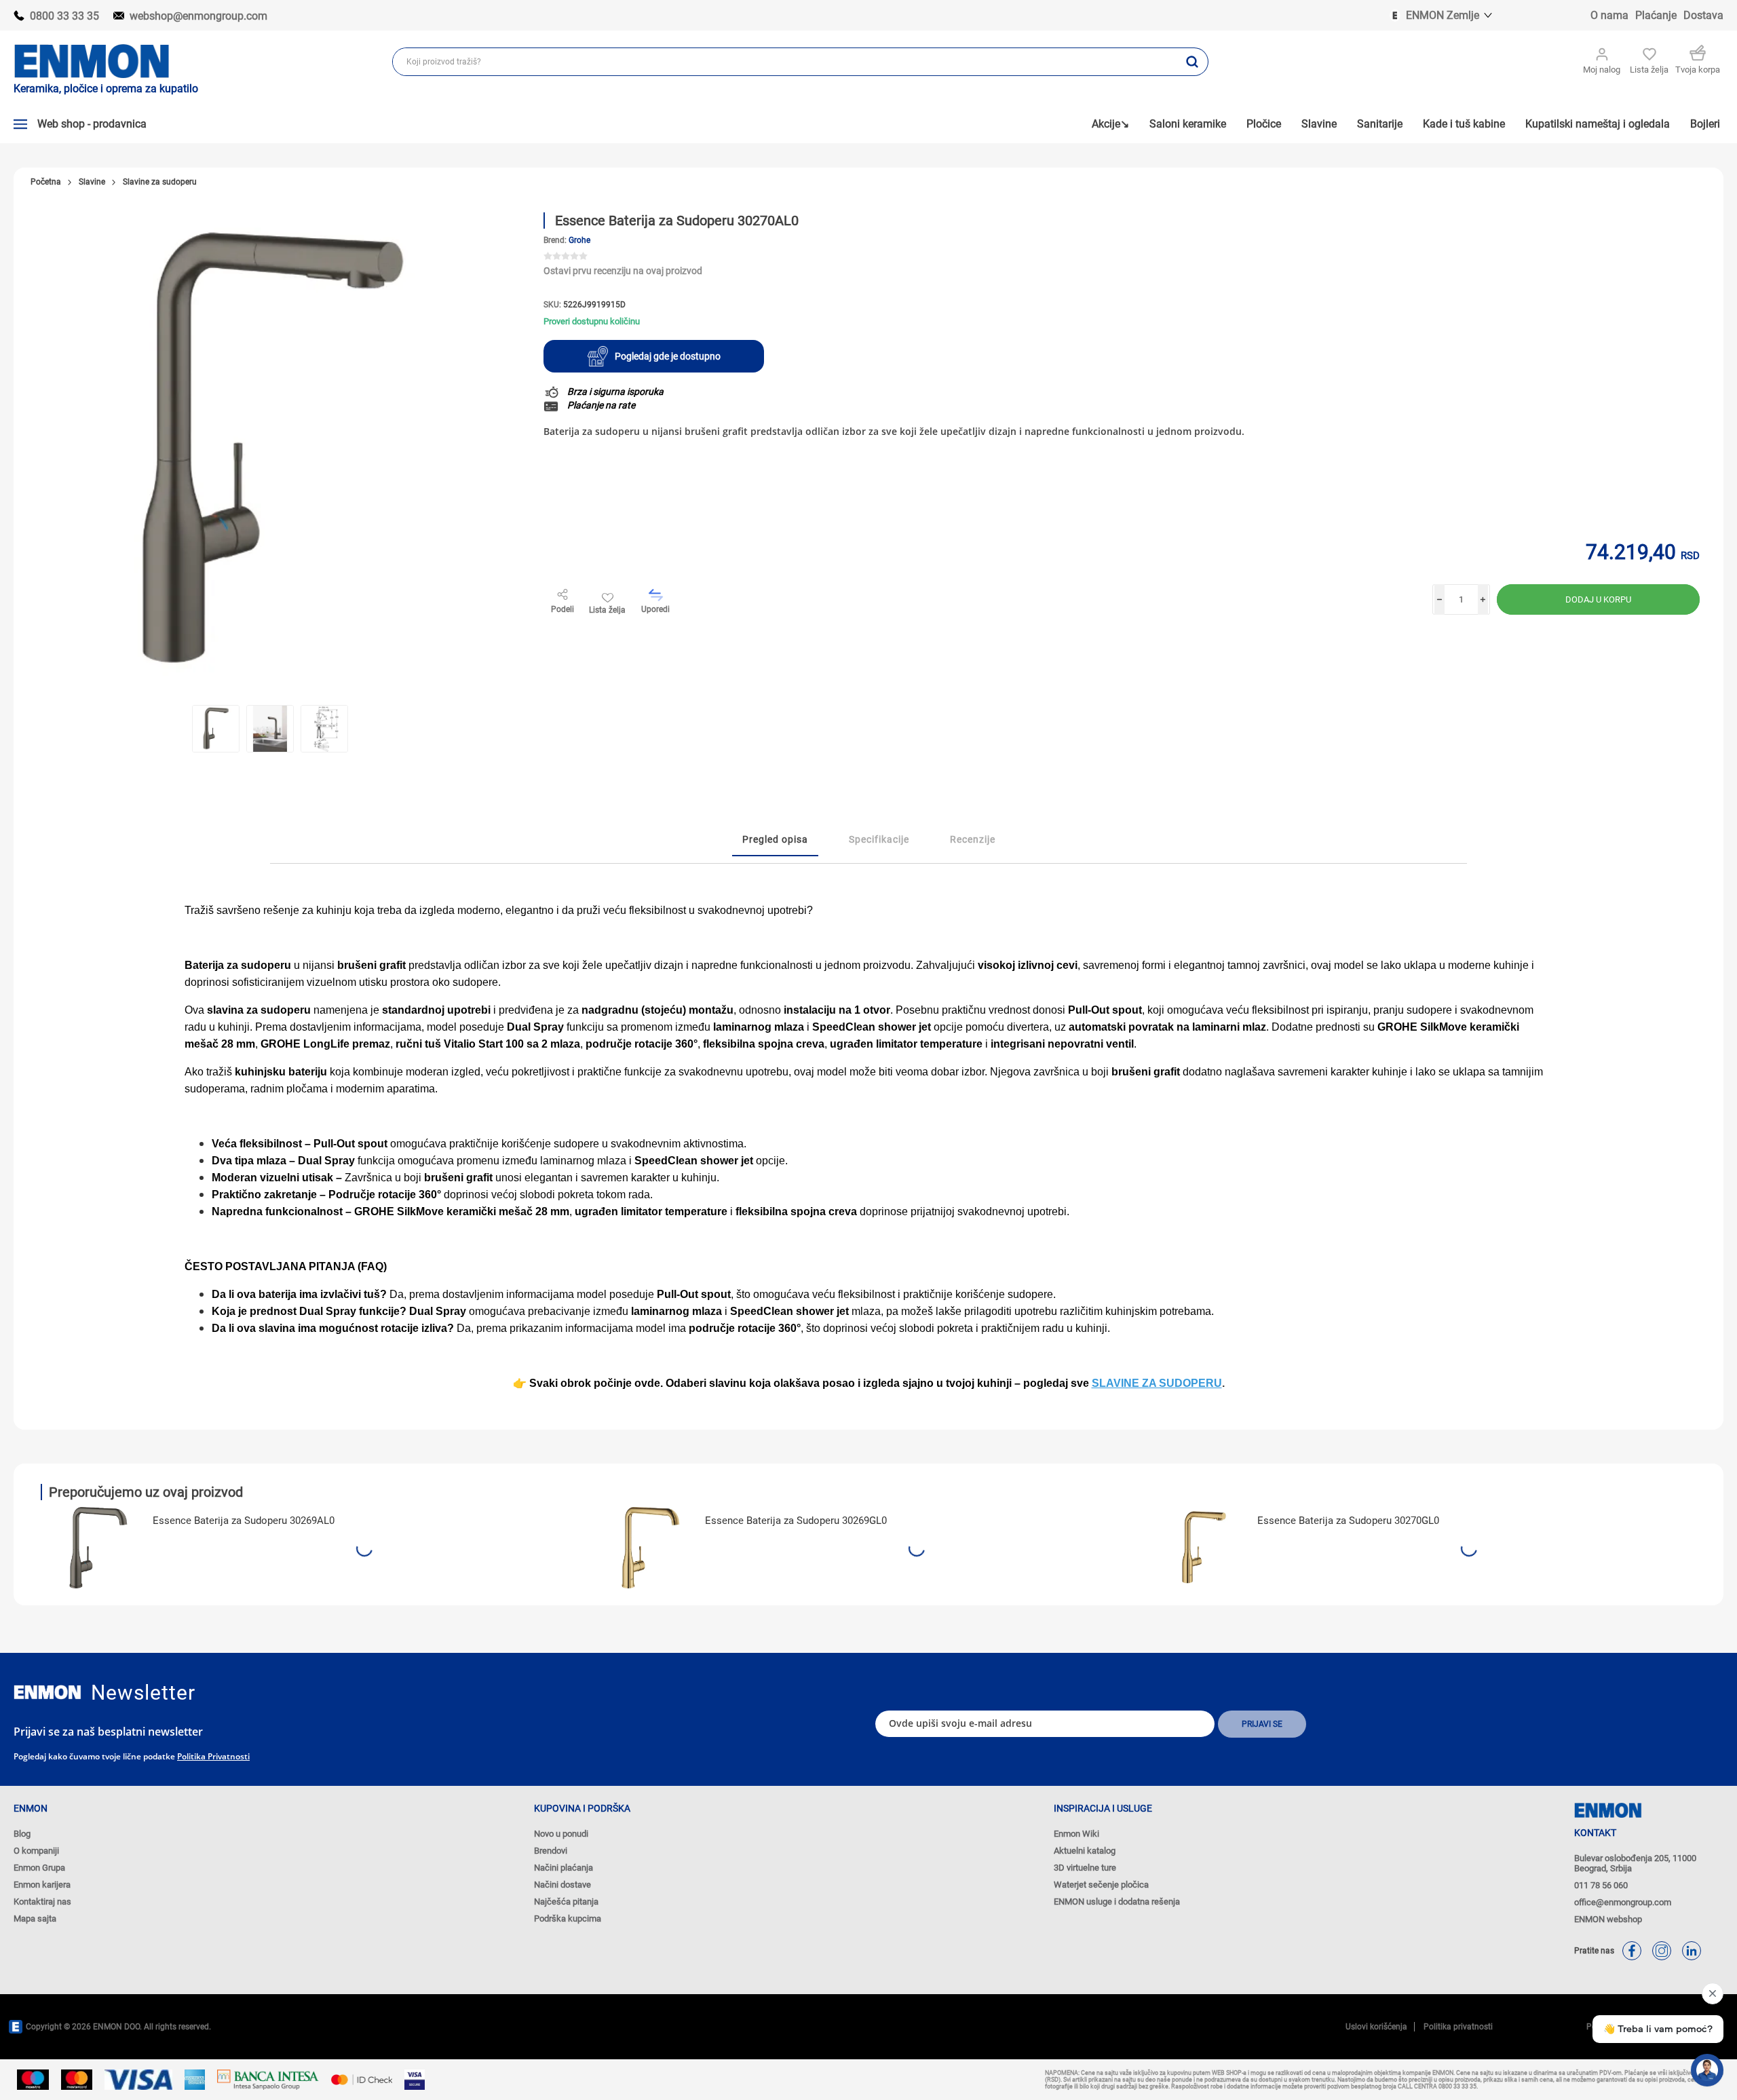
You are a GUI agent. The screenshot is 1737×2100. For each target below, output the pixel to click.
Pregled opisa (775, 839)
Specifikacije (879, 839)
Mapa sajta (35, 1918)
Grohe (579, 240)
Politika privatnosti (213, 1756)
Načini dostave (562, 1885)
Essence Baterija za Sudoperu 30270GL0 (1348, 1521)
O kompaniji (36, 1851)
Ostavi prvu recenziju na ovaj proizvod (623, 271)
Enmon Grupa (39, 1868)
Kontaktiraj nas (42, 1902)
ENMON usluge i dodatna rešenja (1117, 1902)
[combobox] (785, 62)
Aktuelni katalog (1085, 1851)
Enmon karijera (42, 1885)
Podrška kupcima (568, 1918)
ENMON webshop (1608, 1919)
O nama (1609, 15)
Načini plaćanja (564, 1868)
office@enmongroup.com (1623, 1902)
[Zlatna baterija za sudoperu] (651, 1548)
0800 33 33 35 (64, 16)
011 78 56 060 (1601, 1885)
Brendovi (551, 1851)
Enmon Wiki (1076, 1834)
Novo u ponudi (561, 1834)
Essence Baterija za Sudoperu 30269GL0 (796, 1521)
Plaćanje (1656, 15)
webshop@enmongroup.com (198, 16)
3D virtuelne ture (1085, 1868)
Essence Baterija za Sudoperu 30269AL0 (244, 1521)
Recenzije (973, 839)
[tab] (775, 840)
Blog (22, 1834)
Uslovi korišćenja (1376, 2027)
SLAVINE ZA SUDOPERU (1157, 1383)
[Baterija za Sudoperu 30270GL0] (1203, 1548)
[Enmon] (47, 1693)
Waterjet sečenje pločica (1101, 1885)
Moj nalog (1602, 70)
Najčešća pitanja (566, 1902)
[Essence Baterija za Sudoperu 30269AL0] (98, 1548)
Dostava (1703, 15)
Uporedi (655, 609)
